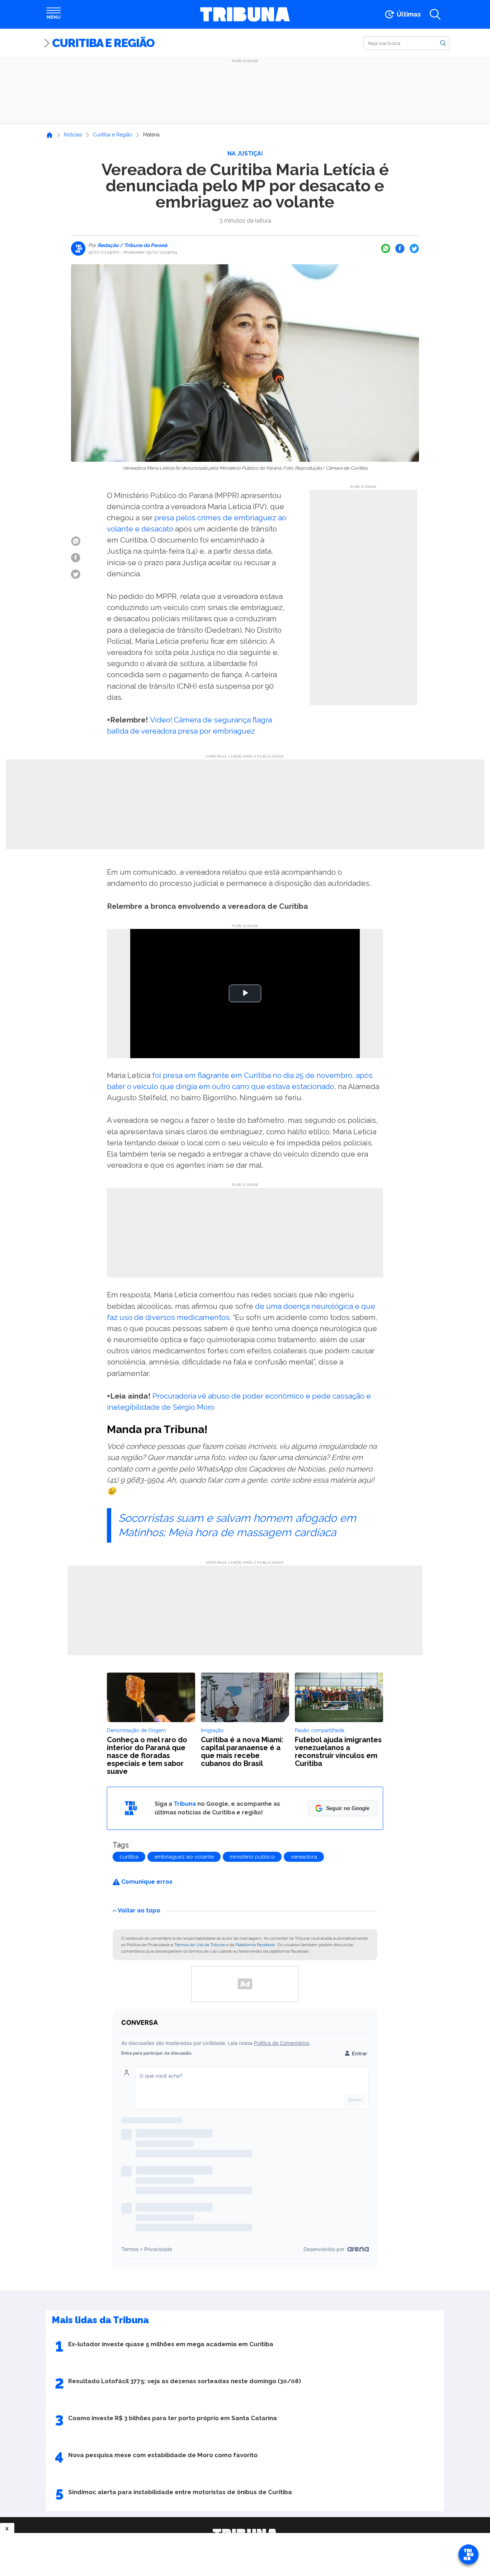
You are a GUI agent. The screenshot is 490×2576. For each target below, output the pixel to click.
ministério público (252, 1857)
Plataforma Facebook (255, 1945)
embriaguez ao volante (184, 1857)
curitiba (129, 1857)
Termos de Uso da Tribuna (200, 1945)
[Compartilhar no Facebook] (400, 248)
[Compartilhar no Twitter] (414, 248)
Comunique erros (146, 1882)
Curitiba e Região (103, 43)
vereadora (304, 1857)
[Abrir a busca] (435, 14)
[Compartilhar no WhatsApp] (386, 248)
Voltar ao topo (139, 1910)
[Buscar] (443, 43)
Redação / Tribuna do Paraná (132, 245)
